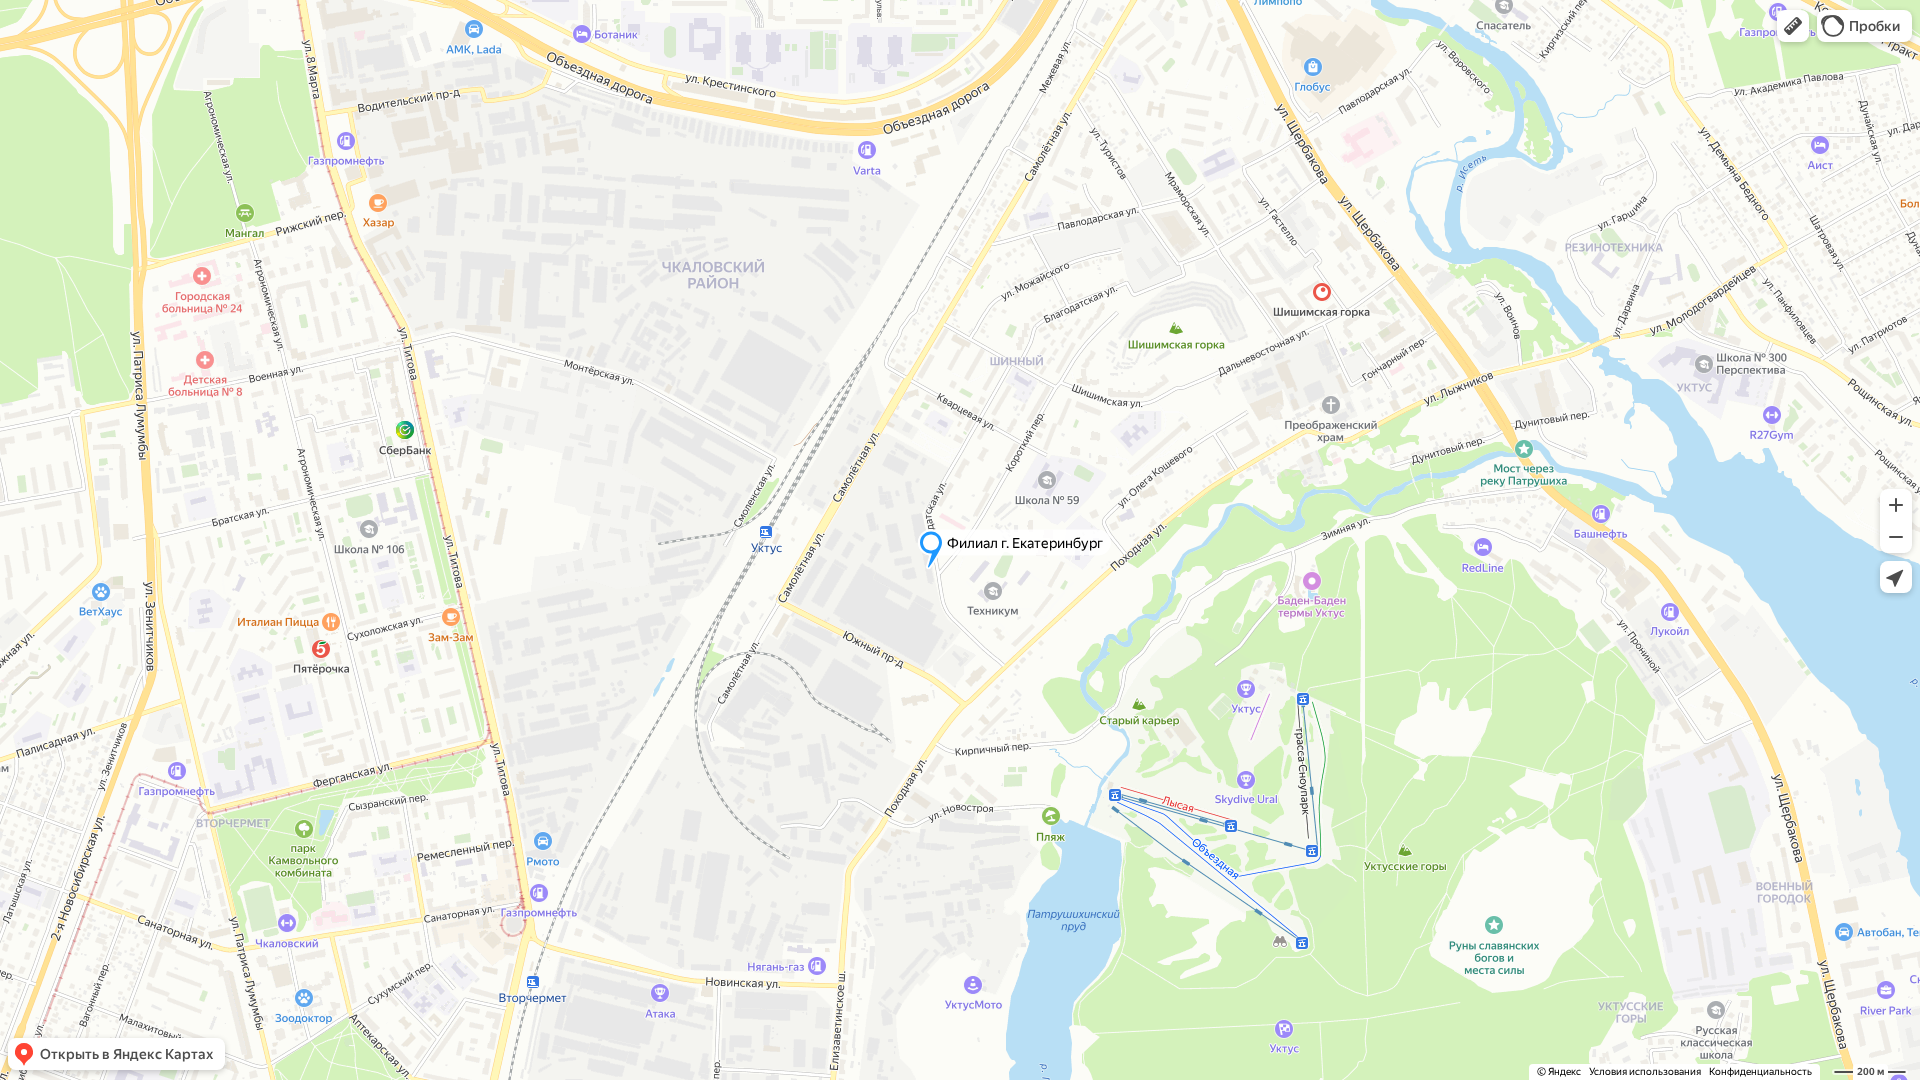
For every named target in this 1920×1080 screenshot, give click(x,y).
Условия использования (1645, 1071)
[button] (1793, 26)
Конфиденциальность (1760, 1071)
